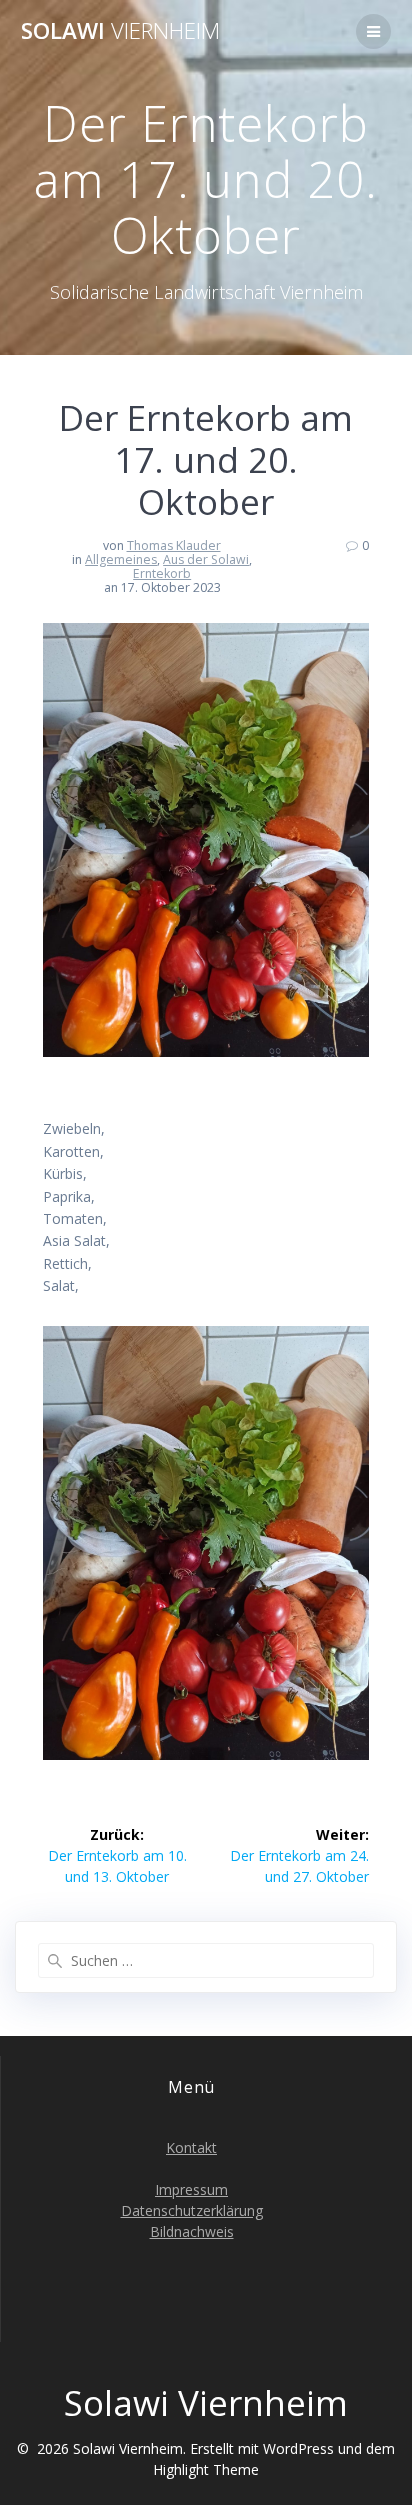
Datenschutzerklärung (192, 2210)
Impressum (191, 2189)
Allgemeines (121, 559)
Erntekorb (162, 573)
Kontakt (191, 2147)
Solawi (120, 31)
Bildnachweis (192, 2231)
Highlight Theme (206, 2469)
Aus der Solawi (206, 559)
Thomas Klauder (174, 545)
